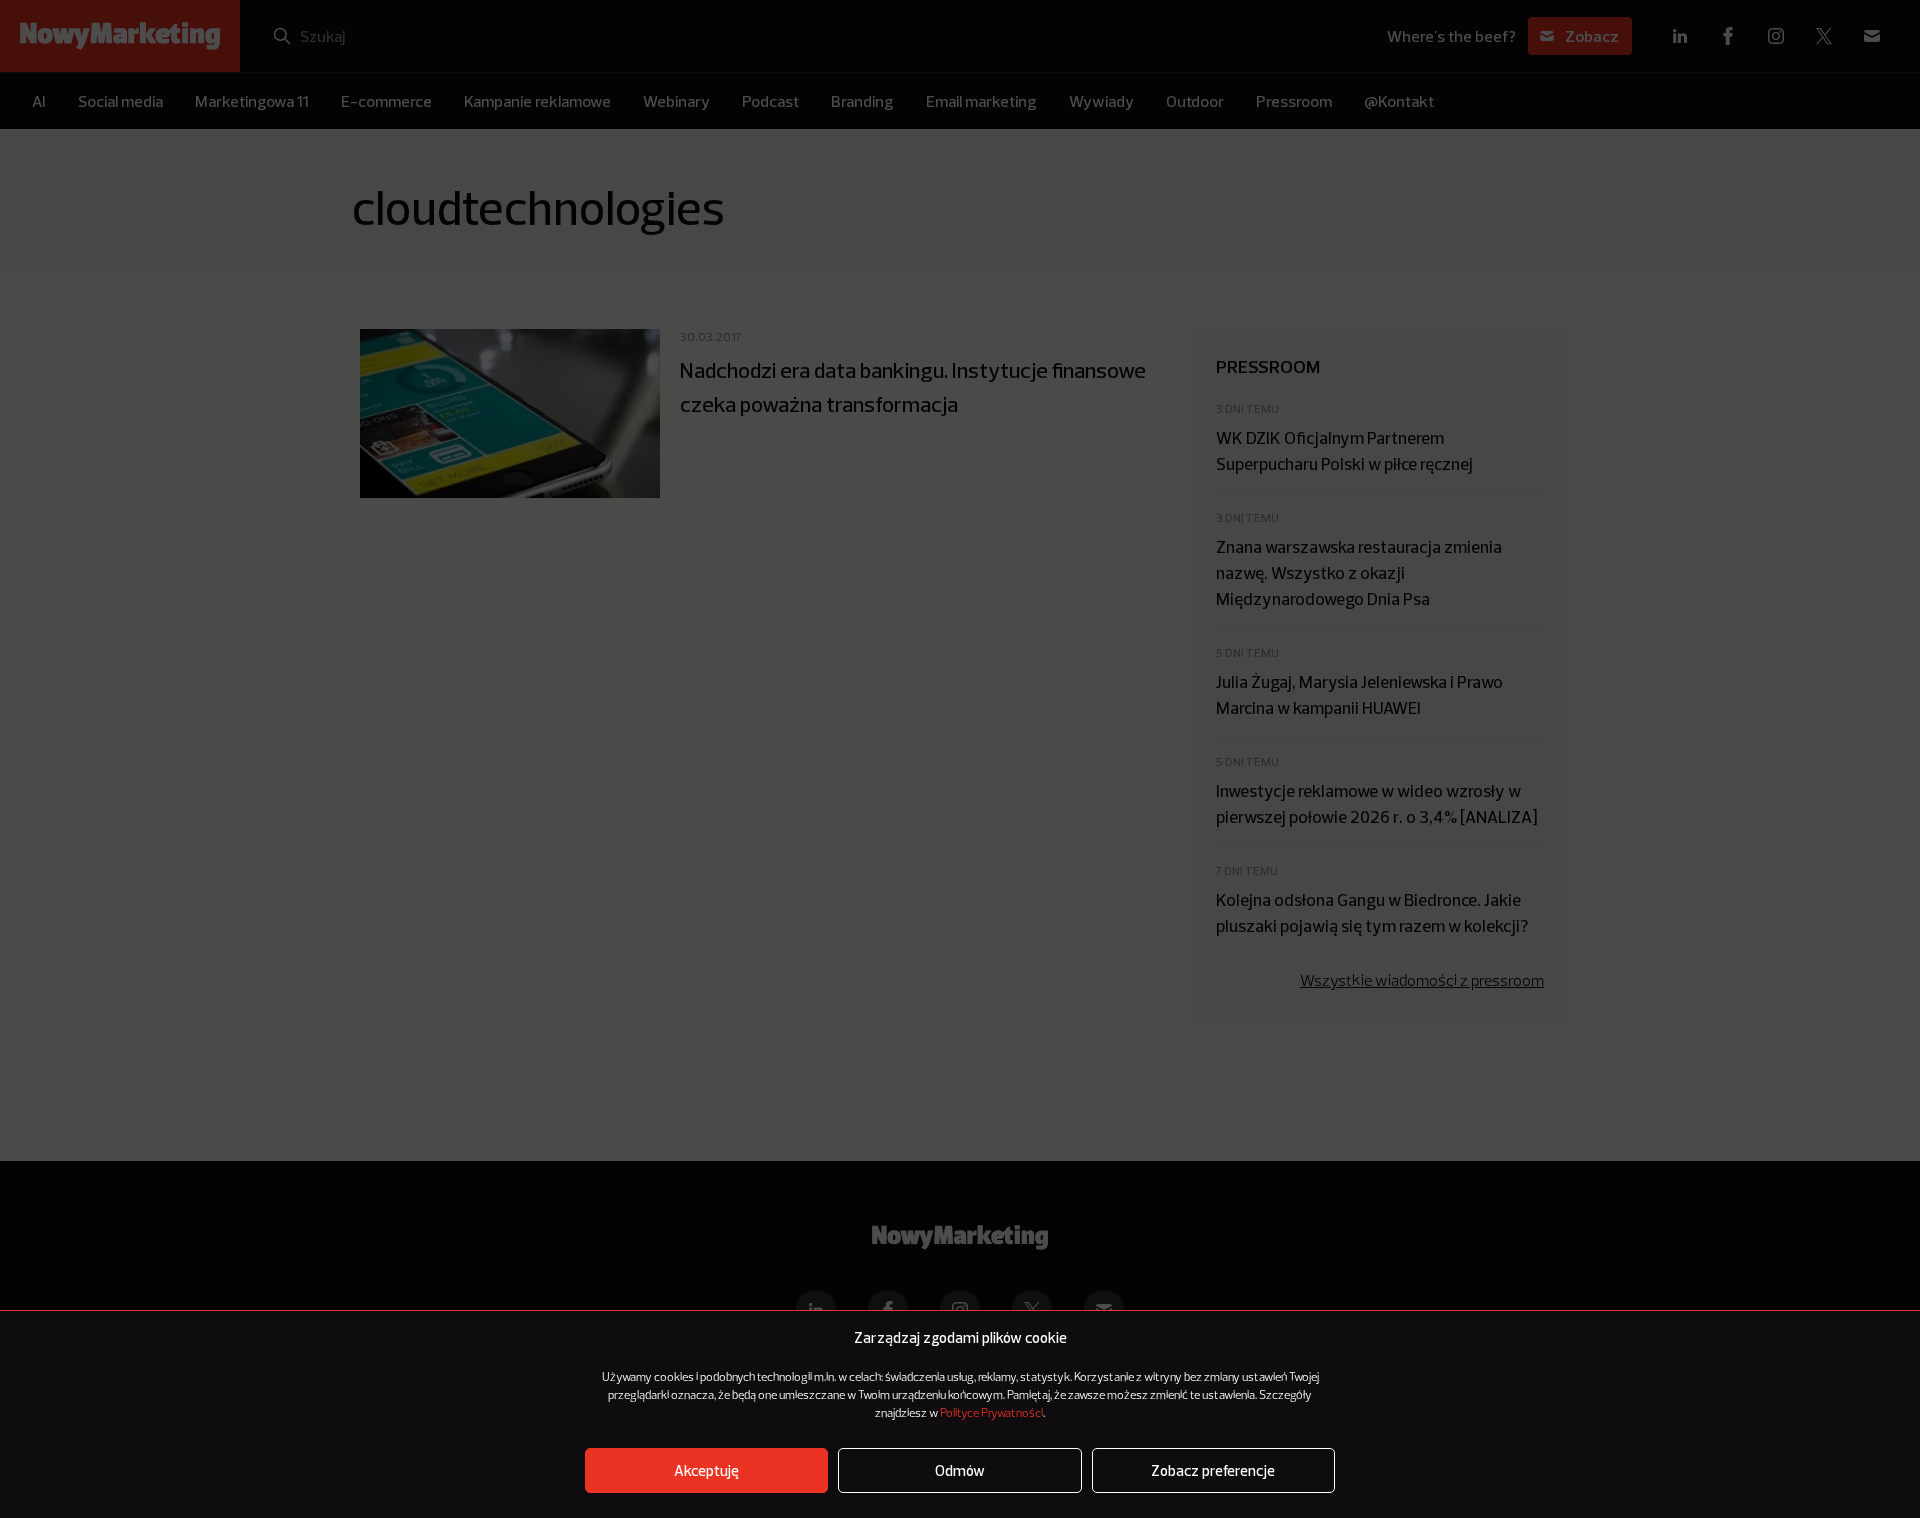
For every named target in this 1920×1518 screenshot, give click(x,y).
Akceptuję (706, 1470)
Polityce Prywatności (991, 1414)
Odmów (960, 1470)
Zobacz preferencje (1213, 1470)
